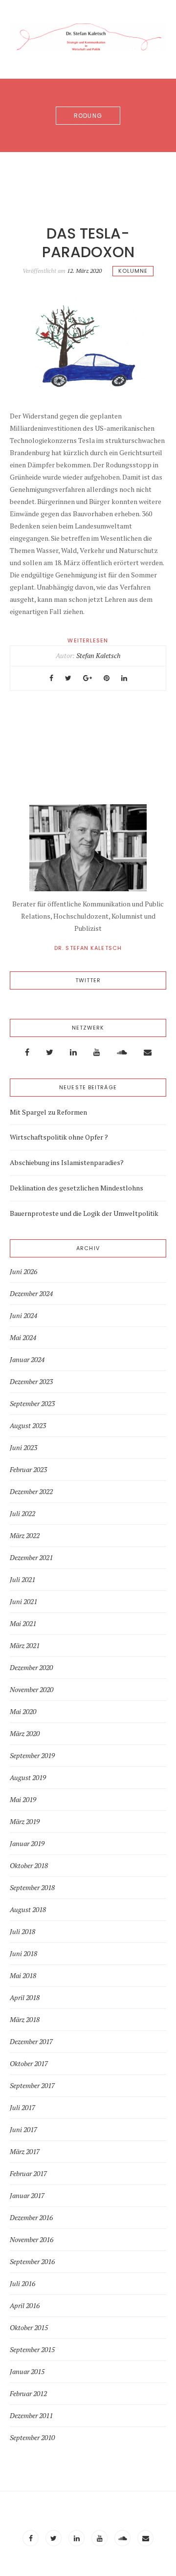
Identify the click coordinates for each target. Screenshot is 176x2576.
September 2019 (32, 1756)
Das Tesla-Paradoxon (88, 243)
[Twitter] (50, 1052)
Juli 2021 (22, 1580)
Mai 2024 (23, 1338)
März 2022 (25, 1536)
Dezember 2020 (31, 1668)
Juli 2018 (22, 1932)
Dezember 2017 (31, 2042)
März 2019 (25, 1822)
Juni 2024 (23, 1316)
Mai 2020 (23, 1712)
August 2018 (28, 1910)
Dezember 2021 (31, 1558)
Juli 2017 (22, 2108)
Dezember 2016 (31, 2218)
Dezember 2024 (31, 1294)
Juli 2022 (22, 1514)
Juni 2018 (23, 1954)
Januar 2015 (27, 2372)
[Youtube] (97, 1052)
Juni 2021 (23, 1602)
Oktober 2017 (29, 2064)
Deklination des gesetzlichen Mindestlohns (77, 1188)
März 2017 (25, 2152)
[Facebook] (27, 1052)
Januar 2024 (27, 1360)
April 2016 (25, 2306)
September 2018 (32, 1888)
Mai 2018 (23, 1976)
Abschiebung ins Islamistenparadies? (67, 1162)
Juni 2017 (23, 2130)
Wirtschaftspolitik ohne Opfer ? (59, 1137)
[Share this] (51, 678)
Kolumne (133, 271)
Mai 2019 (23, 1800)
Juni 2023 (23, 1448)
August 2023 (28, 1426)
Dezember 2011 (31, 2416)
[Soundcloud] (122, 1052)
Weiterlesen (88, 640)
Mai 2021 (23, 1624)
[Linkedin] (73, 1052)
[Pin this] (107, 678)
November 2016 (32, 2240)
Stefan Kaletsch (99, 655)
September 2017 (32, 2086)
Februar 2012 (28, 2394)
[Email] (148, 1052)
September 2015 (32, 2350)
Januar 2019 (27, 1844)
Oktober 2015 (29, 2328)
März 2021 (25, 1646)
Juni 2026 (23, 1272)
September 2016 (32, 2262)
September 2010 (32, 2438)
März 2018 (25, 2020)
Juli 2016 (22, 2284)
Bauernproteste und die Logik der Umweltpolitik (84, 1213)
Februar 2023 (28, 1470)
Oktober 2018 (29, 1866)
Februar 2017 (28, 2174)
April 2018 (25, 1998)
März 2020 (25, 1734)
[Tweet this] (68, 678)
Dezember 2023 (31, 1382)
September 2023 (32, 1404)
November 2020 (32, 1690)
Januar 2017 (27, 2196)
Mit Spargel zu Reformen (48, 1112)
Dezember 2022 (31, 1492)
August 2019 (28, 1778)
